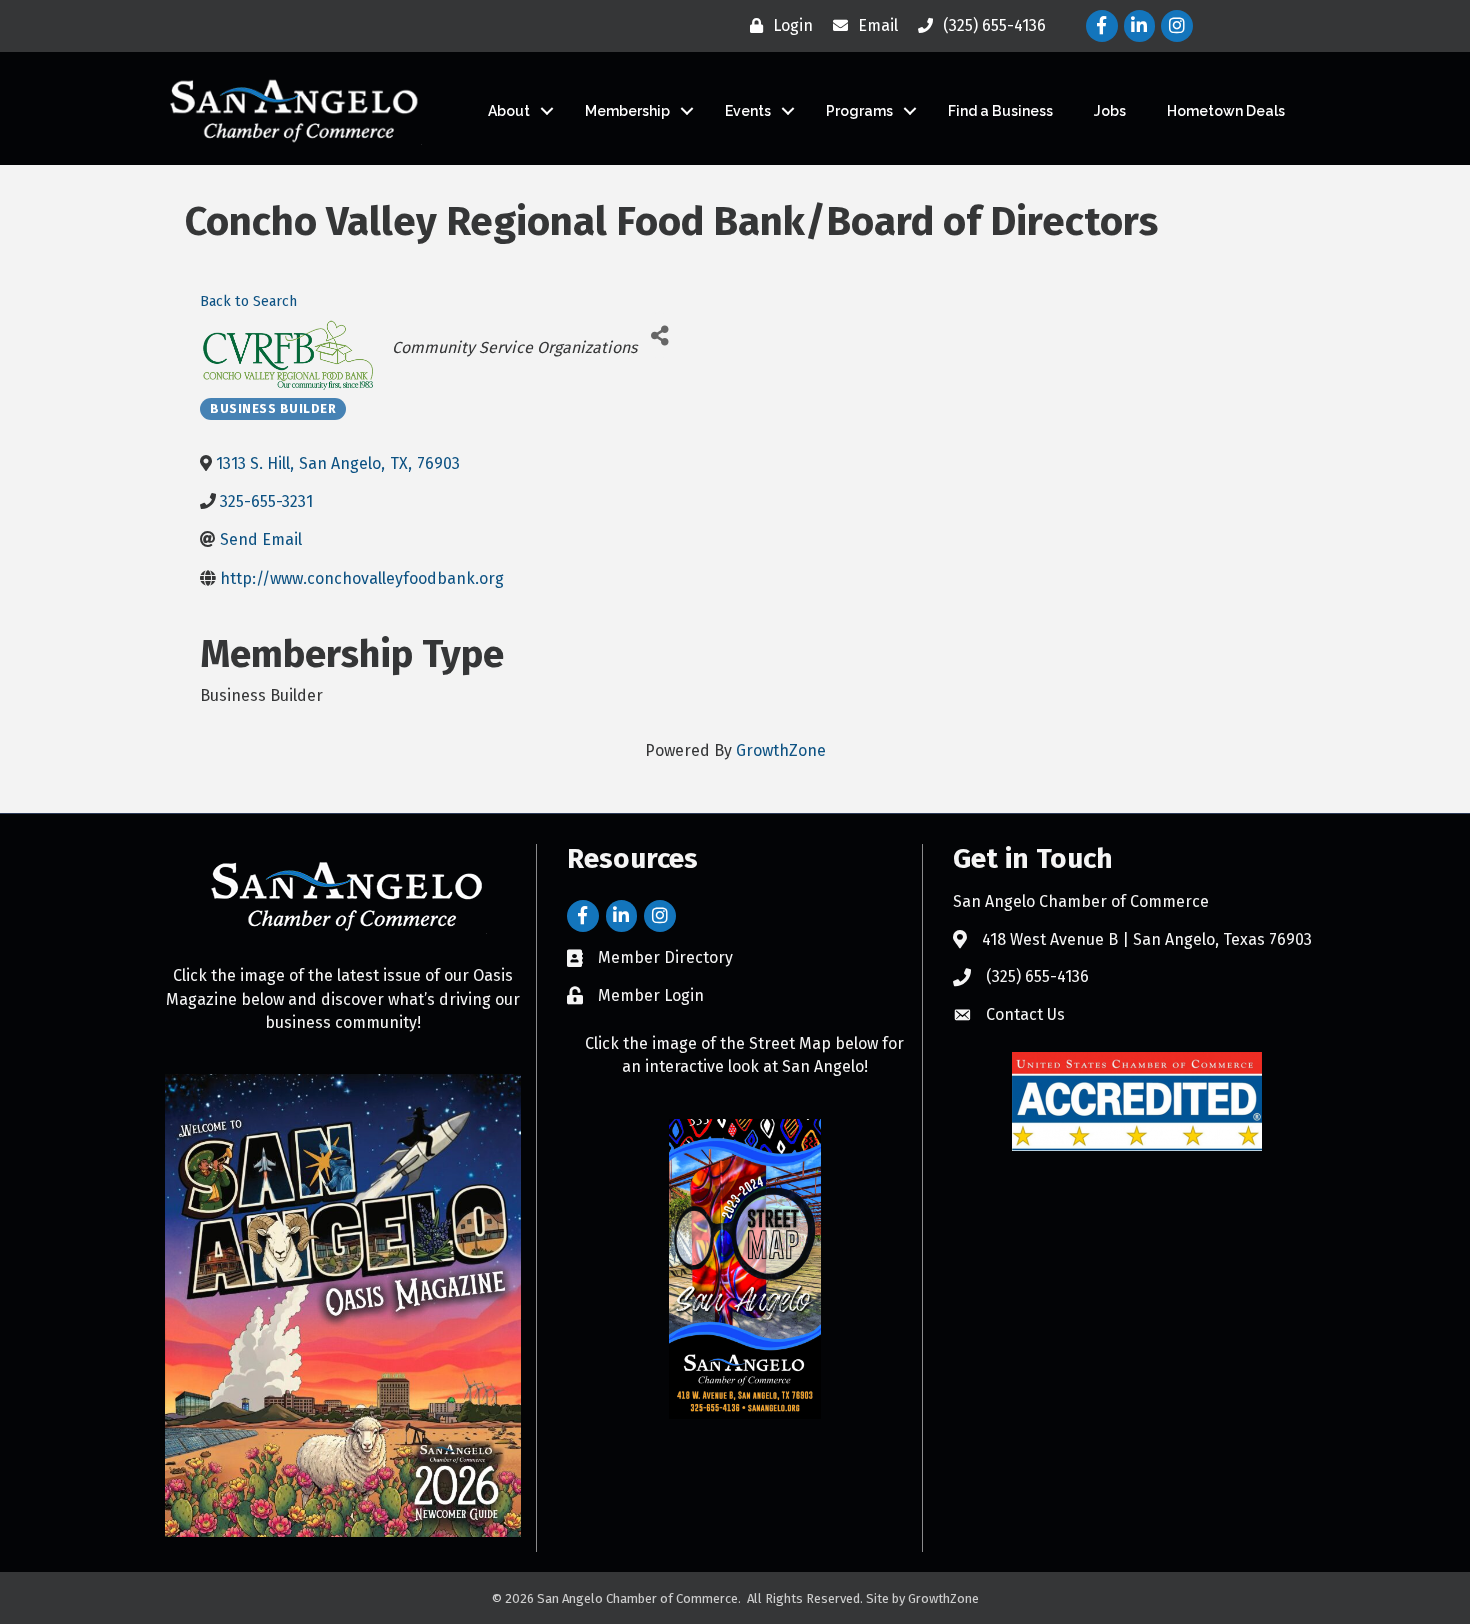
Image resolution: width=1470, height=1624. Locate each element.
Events (748, 111)
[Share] (659, 335)
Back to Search (248, 301)
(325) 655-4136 (1037, 976)
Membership (627, 111)
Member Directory (665, 957)
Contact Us (1025, 1014)
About (509, 111)
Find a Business (1000, 111)
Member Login (651, 995)
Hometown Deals (1226, 111)
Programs (859, 111)
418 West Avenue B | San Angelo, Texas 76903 (1147, 939)
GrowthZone (781, 750)
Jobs (1110, 111)
